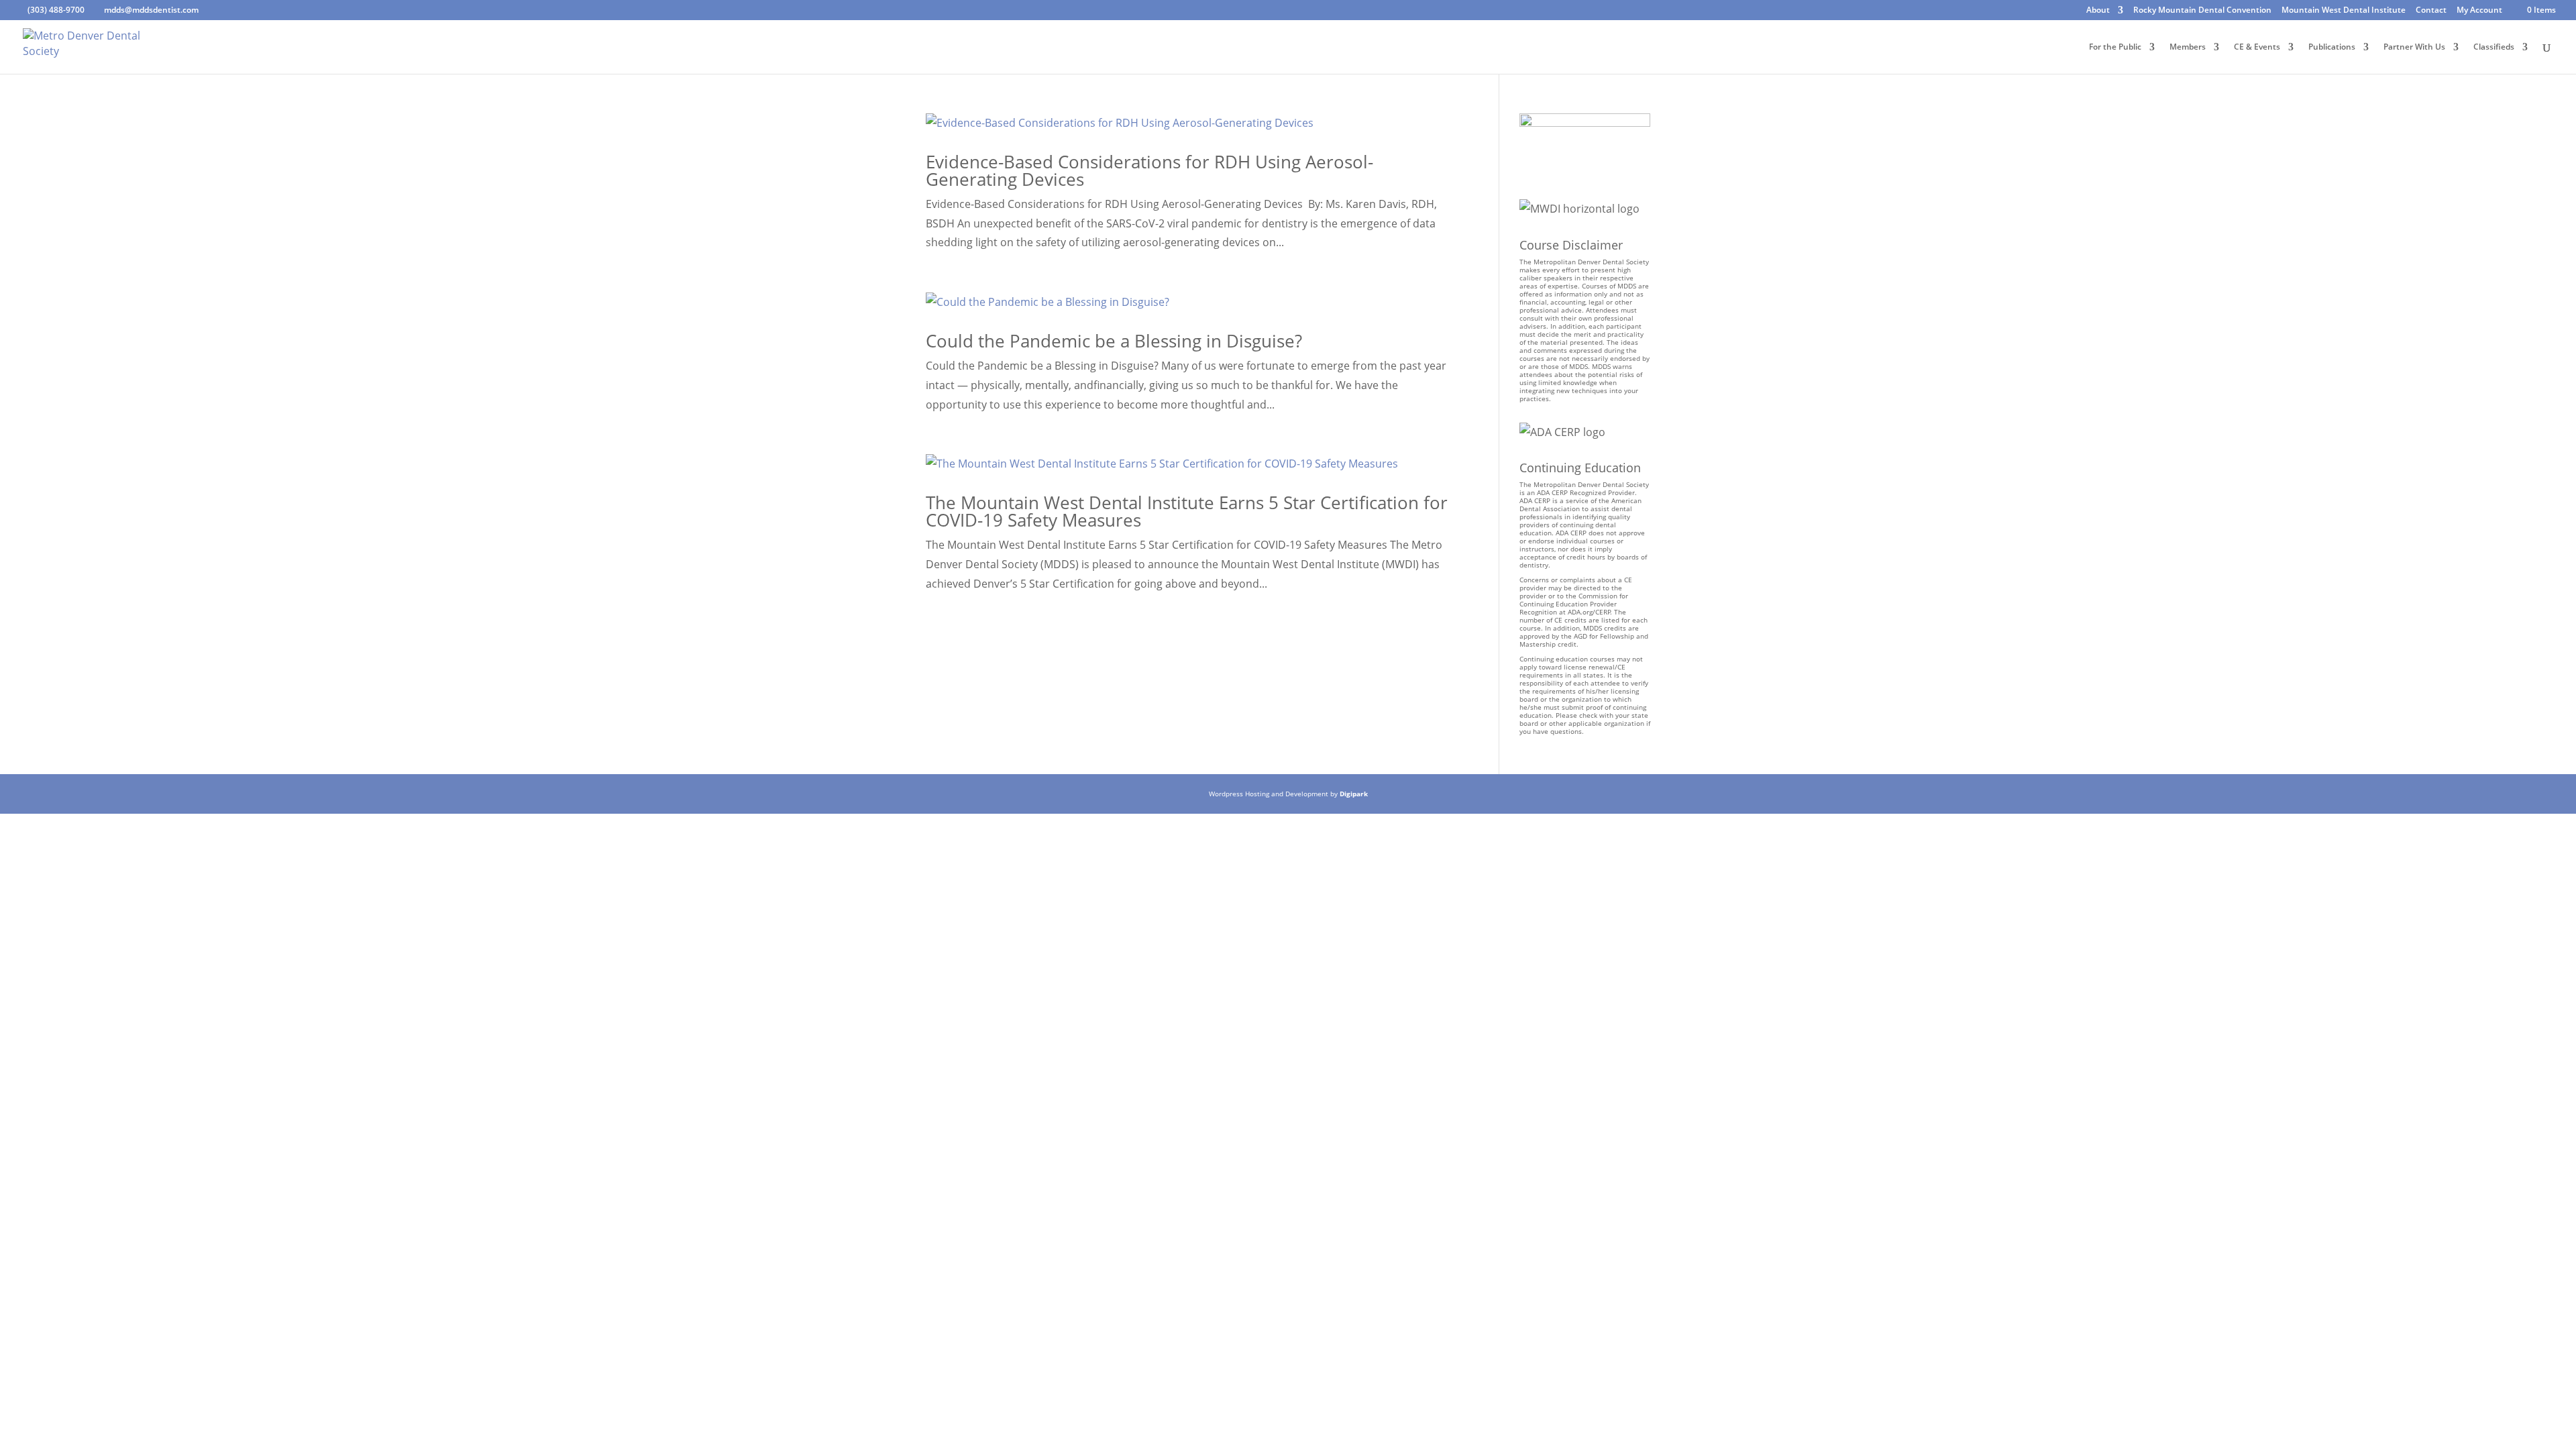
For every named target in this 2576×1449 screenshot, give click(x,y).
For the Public (2115, 47)
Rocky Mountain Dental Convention (2202, 11)
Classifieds (2494, 47)
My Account (2479, 11)
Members (2188, 47)
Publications (2332, 47)
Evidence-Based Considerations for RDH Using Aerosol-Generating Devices (1149, 170)
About (2098, 11)
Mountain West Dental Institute (2344, 11)
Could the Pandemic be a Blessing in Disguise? (1114, 341)
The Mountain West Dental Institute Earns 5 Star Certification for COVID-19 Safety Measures (1187, 511)
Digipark (1354, 794)
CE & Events (2257, 47)
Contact (2431, 11)
